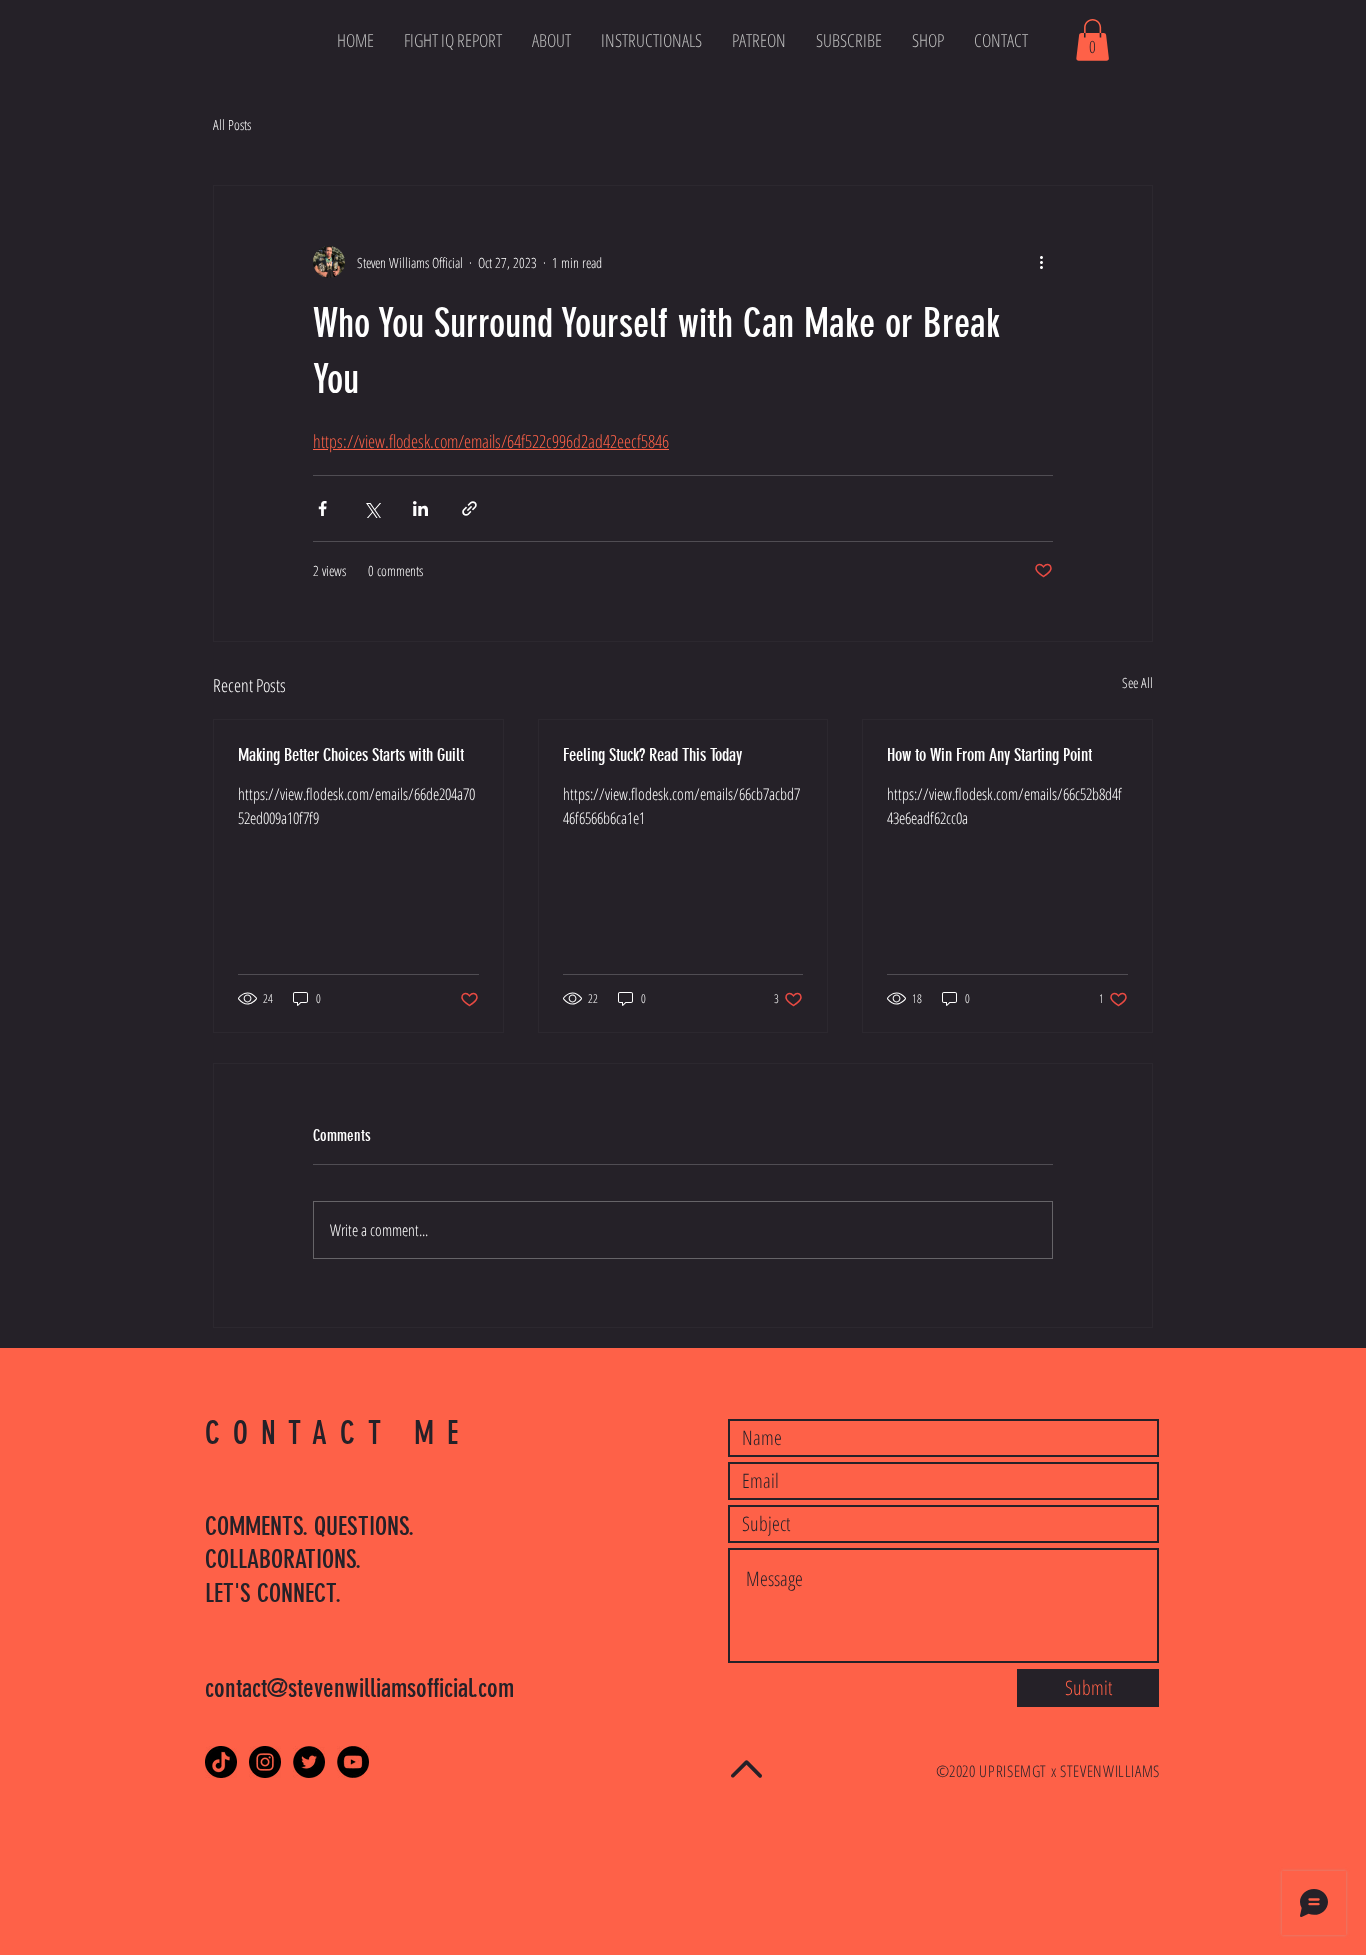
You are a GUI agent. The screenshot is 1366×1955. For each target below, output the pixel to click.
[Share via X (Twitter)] (371, 508)
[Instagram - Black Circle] (265, 1762)
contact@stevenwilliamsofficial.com (359, 1688)
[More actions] (1041, 262)
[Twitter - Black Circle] (309, 1762)
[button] (1092, 40)
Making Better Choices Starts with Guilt (351, 755)
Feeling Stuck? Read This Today (652, 755)
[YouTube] (353, 1762)
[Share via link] (469, 508)
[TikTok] (221, 1762)
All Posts (232, 124)
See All (1137, 682)
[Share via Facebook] (322, 508)
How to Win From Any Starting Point (989, 755)
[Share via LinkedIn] (420, 508)
